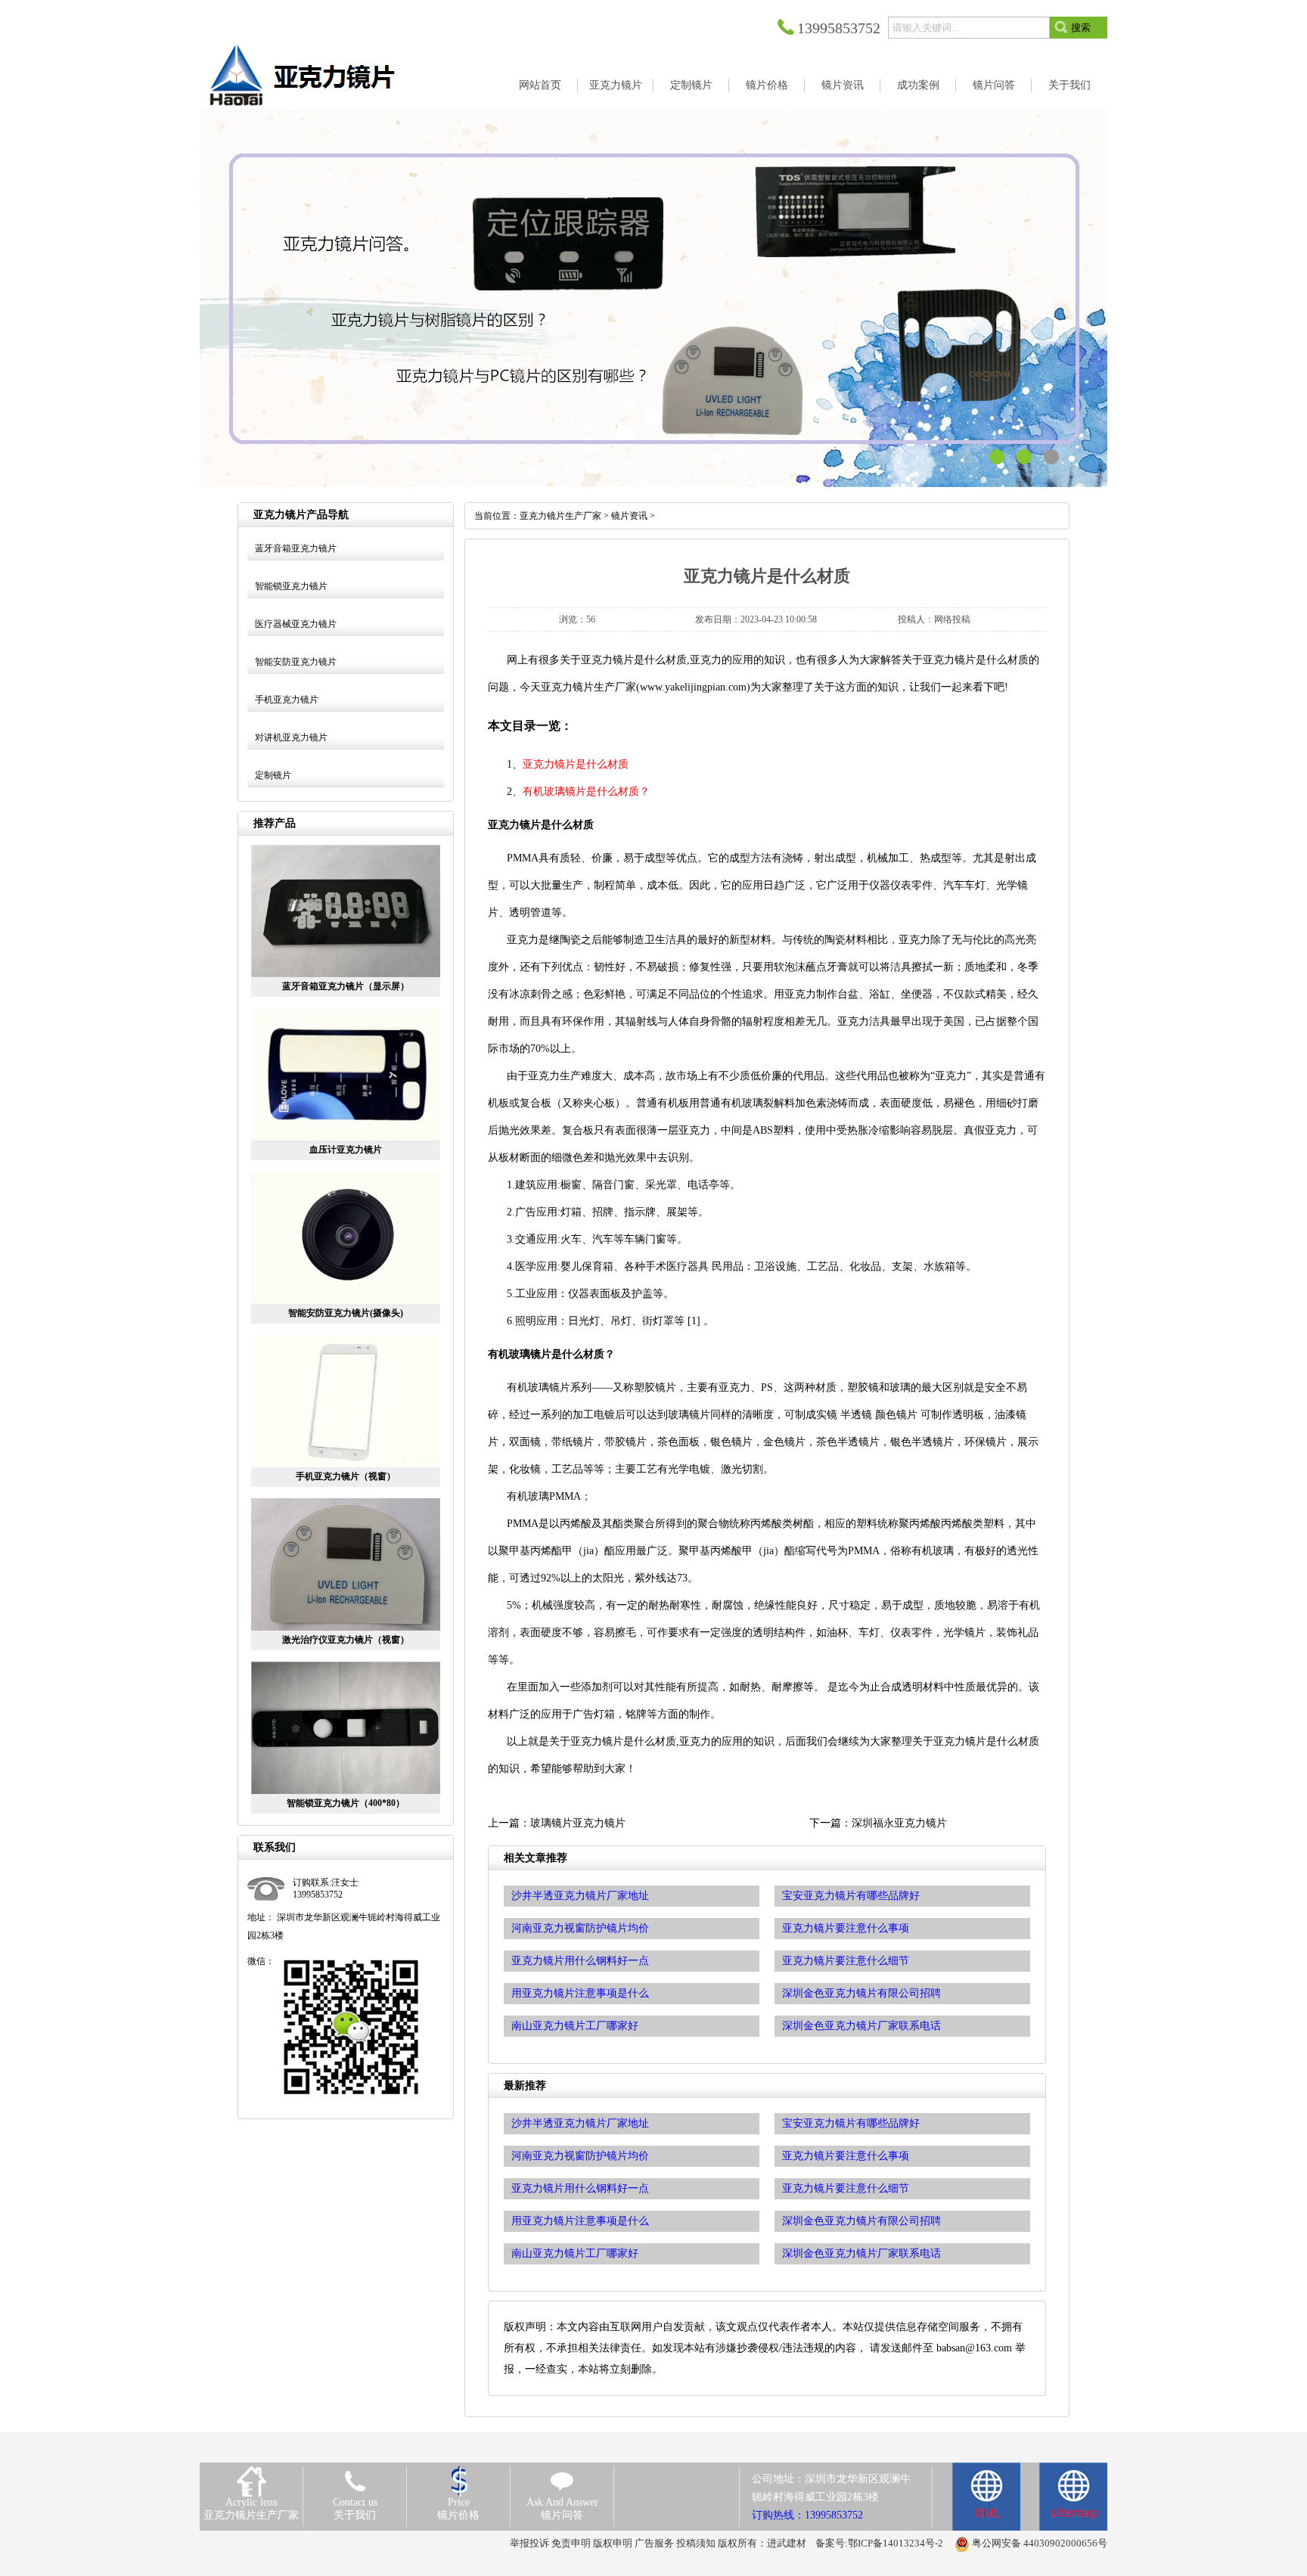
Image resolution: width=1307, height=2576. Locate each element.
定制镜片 (273, 775)
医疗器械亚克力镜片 (296, 624)
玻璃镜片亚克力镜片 (578, 1823)
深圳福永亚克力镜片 (899, 1823)
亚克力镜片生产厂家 (560, 516)
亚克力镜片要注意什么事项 (846, 2156)
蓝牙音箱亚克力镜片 (296, 548)
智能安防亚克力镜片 (296, 662)
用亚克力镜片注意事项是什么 (580, 2221)
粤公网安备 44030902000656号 (1040, 2543)
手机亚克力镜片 (287, 700)
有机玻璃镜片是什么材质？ (586, 791)
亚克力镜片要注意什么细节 (846, 2188)
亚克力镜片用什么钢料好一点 (580, 2188)
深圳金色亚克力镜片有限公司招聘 (862, 2221)
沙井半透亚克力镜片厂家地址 (580, 2123)
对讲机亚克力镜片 (291, 737)
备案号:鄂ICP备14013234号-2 (879, 2543)
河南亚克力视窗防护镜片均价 (580, 2156)
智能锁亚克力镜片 (291, 586)
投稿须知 (696, 2543)
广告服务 (654, 2543)
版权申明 (613, 2543)
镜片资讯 (629, 516)
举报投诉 (529, 2543)
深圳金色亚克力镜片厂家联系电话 (862, 2253)
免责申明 (571, 2543)
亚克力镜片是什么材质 (576, 764)
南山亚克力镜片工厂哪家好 (575, 2253)
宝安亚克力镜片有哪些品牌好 (851, 2123)
